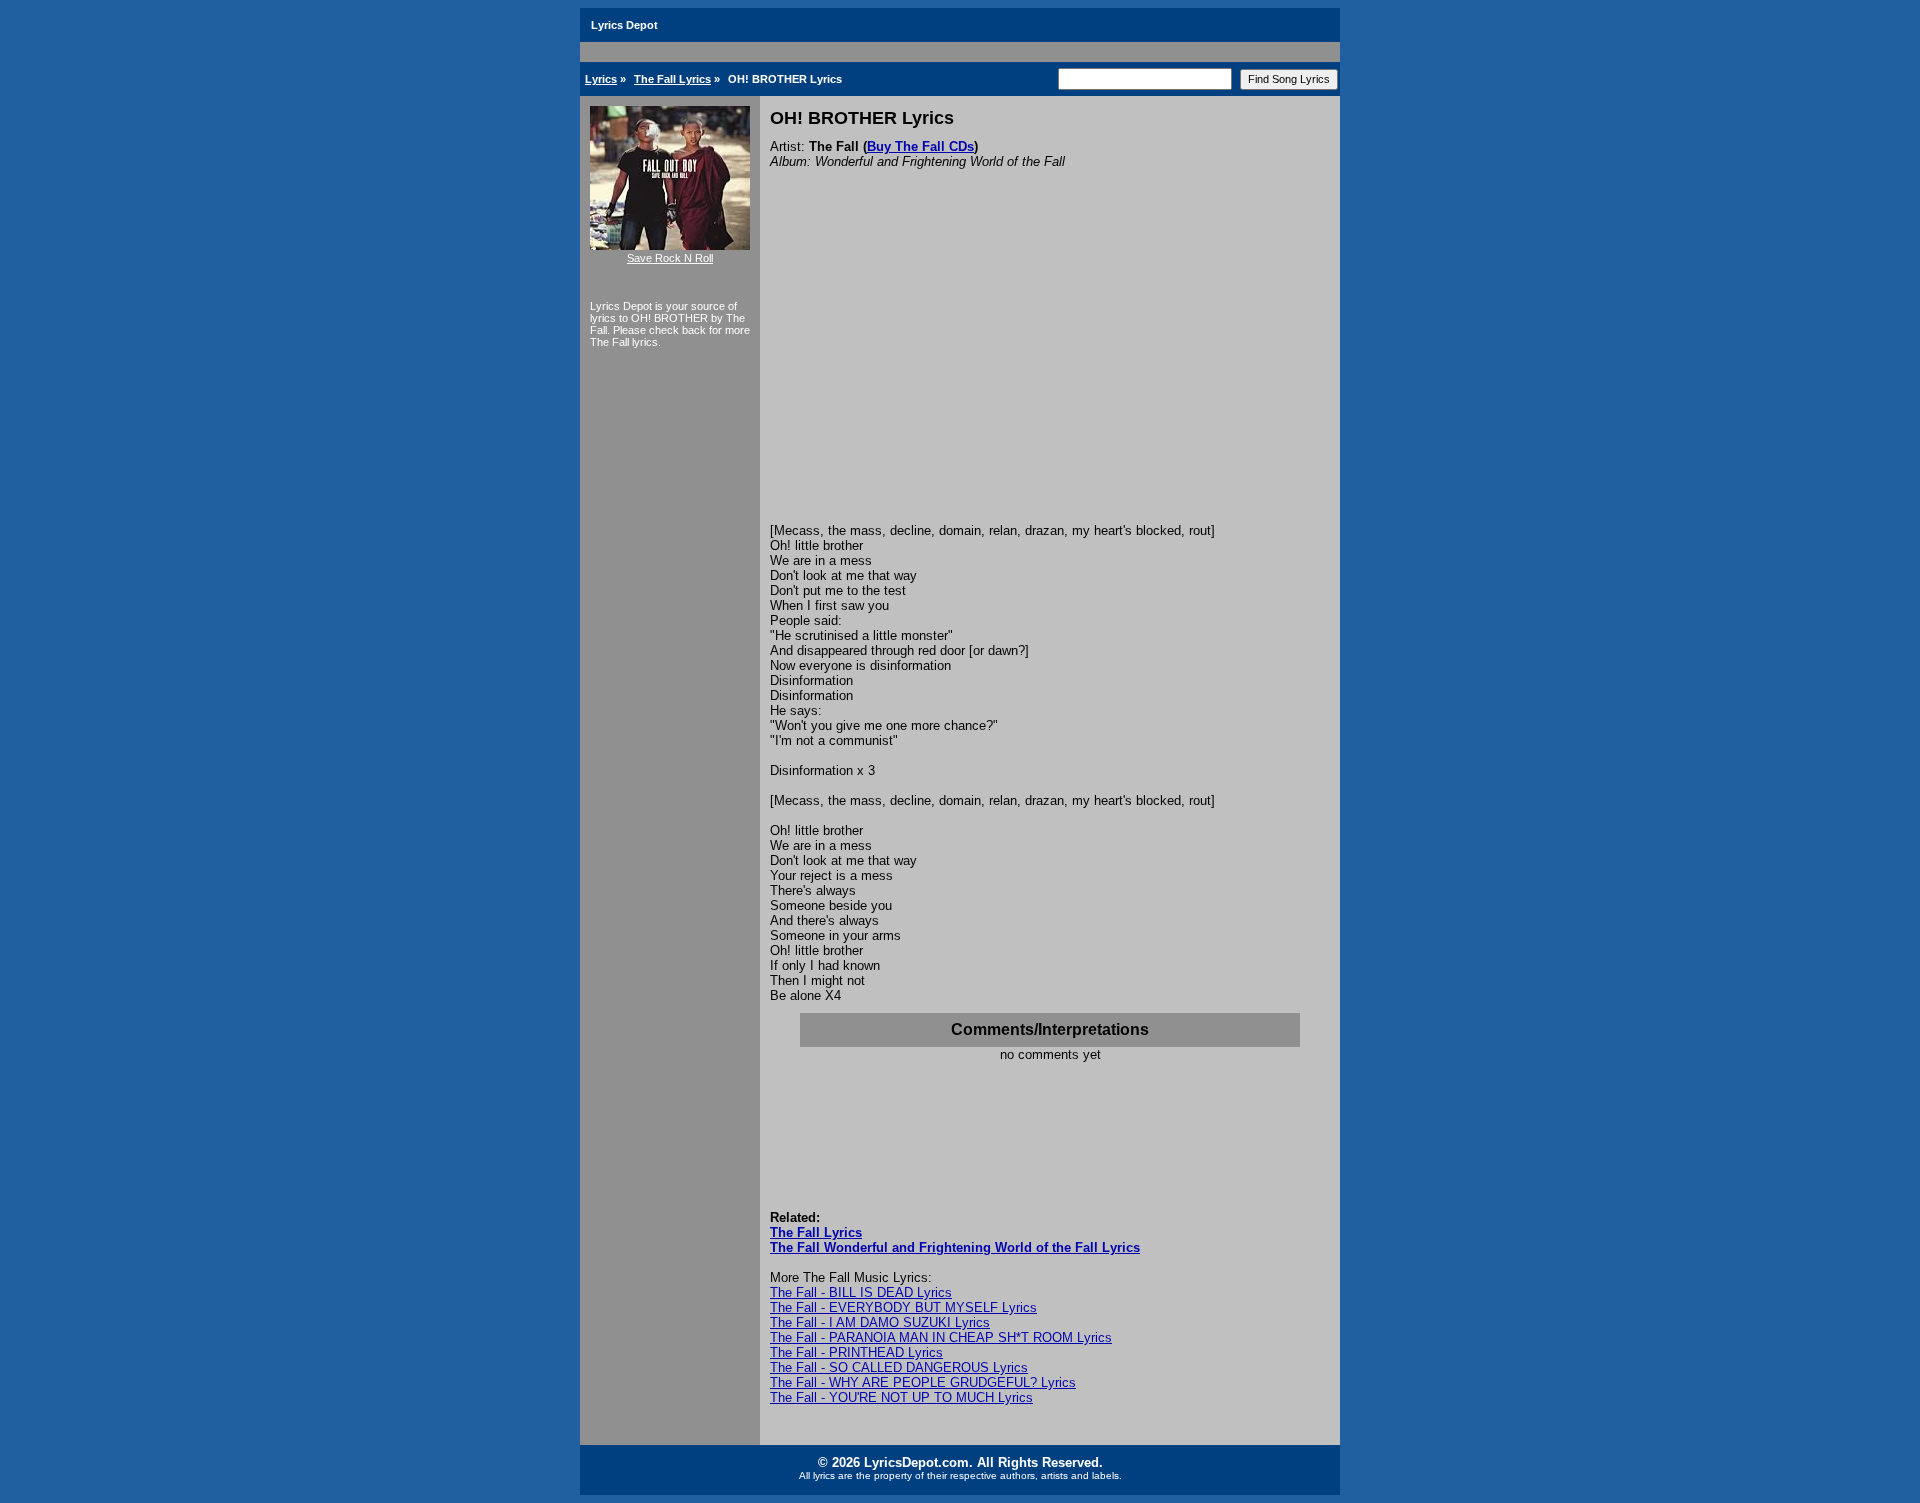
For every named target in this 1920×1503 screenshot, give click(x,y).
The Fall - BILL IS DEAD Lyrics (861, 1292)
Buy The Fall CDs (920, 146)
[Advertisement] (1050, 373)
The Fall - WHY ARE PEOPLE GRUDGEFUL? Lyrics (923, 1382)
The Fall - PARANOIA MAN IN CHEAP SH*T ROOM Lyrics (941, 1337)
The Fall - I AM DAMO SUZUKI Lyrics (880, 1322)
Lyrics (601, 79)
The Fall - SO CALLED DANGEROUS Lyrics (899, 1367)
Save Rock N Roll (670, 258)
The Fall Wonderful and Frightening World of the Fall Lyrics (955, 1247)
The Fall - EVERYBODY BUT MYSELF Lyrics (903, 1307)
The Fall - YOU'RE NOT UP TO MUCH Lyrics (901, 1397)
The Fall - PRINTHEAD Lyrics (856, 1352)
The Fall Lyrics (672, 79)
